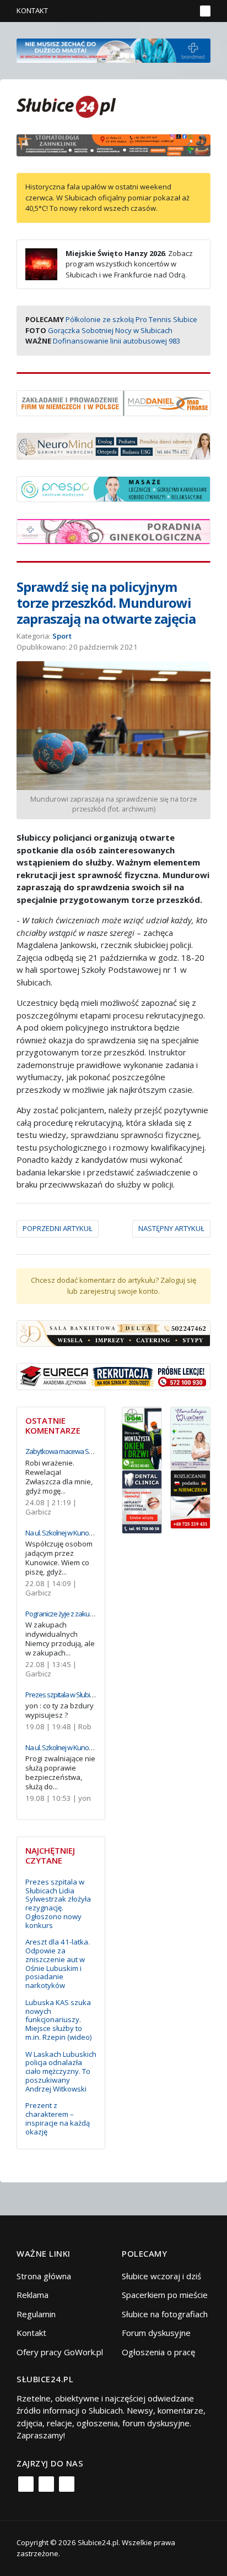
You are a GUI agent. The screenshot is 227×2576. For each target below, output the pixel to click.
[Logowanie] (153, 11)
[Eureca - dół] (113, 1376)
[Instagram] (46, 2484)
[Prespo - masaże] (113, 488)
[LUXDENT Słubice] (190, 1437)
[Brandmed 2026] (113, 50)
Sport (62, 636)
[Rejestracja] (169, 11)
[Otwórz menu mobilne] (205, 11)
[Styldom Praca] (142, 1437)
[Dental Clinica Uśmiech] (142, 1501)
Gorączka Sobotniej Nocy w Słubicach (110, 330)
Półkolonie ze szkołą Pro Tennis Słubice (131, 319)
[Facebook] (26, 2484)
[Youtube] (67, 2484)
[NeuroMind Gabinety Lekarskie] (113, 445)
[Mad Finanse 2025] (113, 402)
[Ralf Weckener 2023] (190, 1499)
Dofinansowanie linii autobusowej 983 (117, 341)
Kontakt (32, 10)
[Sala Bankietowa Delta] (113, 1332)
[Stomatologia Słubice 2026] (113, 144)
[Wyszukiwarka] (185, 11)
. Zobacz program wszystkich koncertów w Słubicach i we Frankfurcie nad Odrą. (129, 264)
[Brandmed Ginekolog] (113, 531)
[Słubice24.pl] (66, 105)
